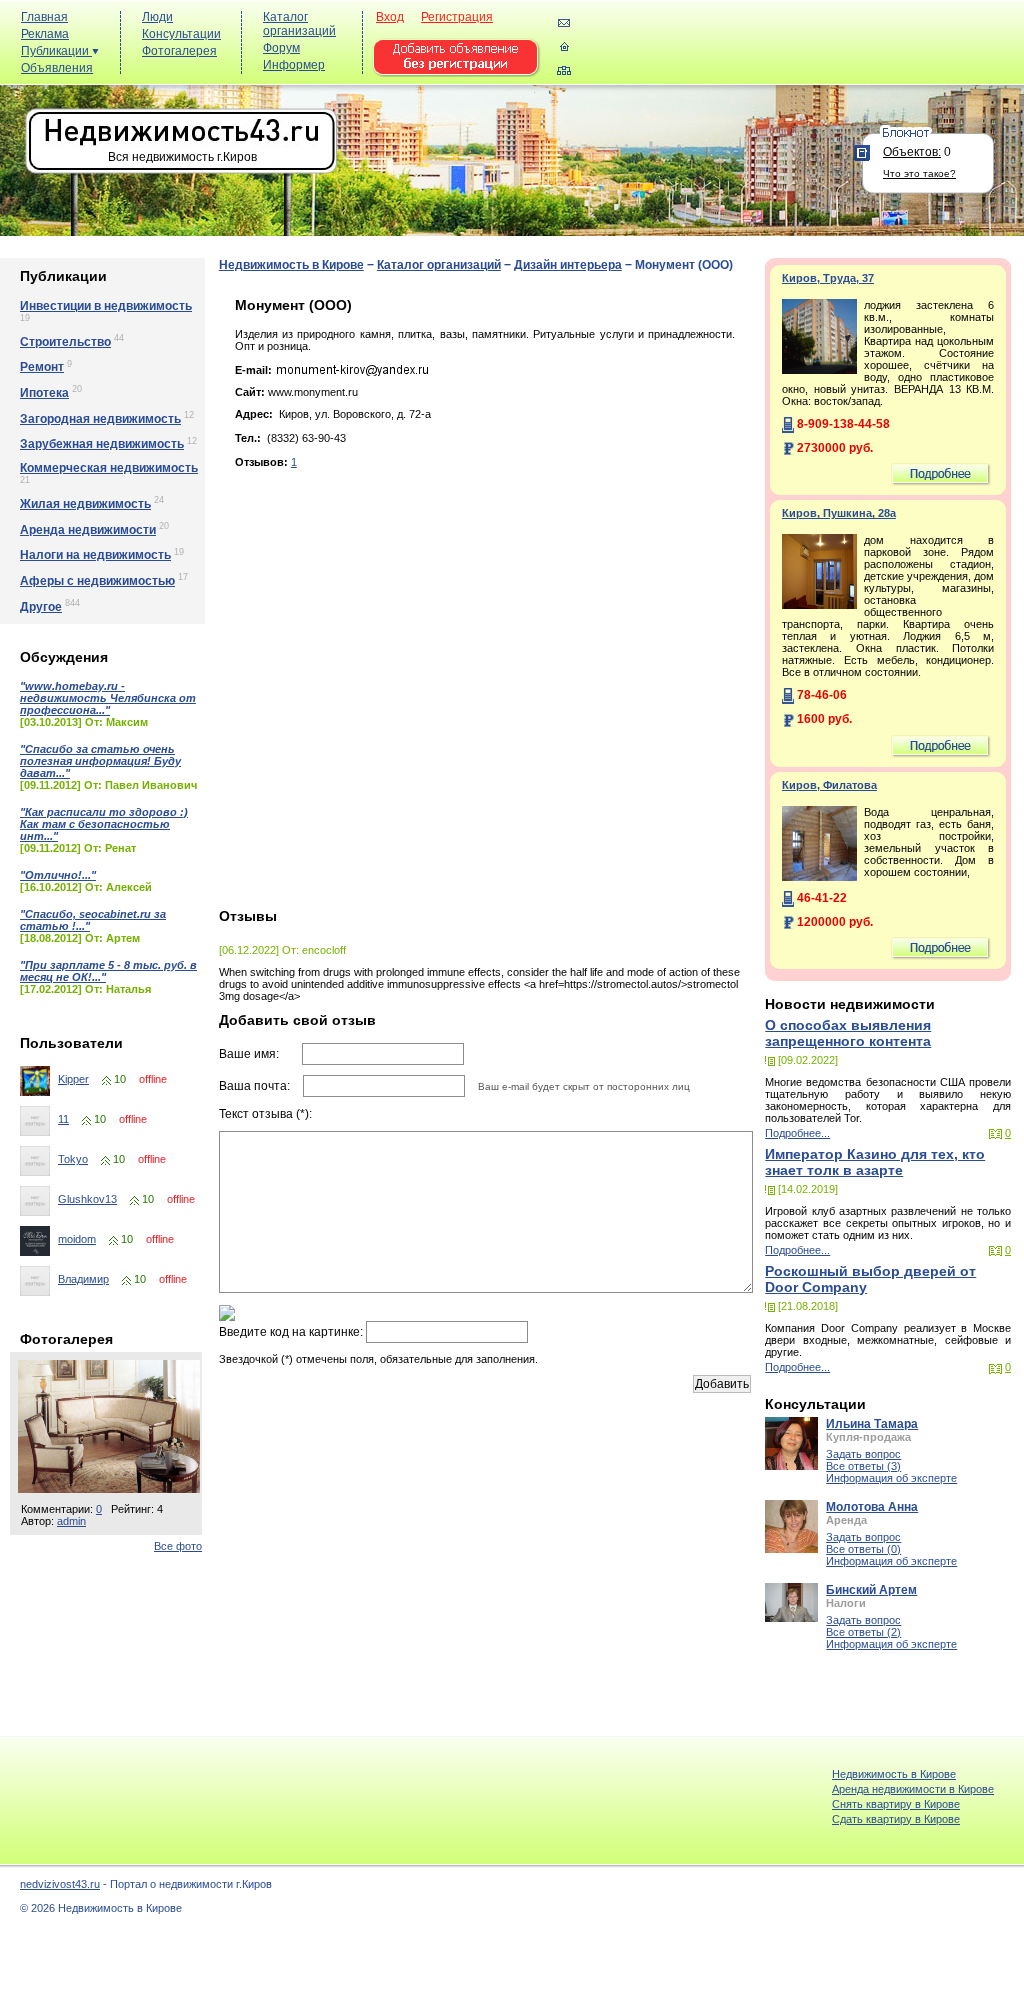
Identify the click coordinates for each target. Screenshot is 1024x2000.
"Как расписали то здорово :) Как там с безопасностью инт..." (104, 824)
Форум (281, 48)
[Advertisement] (654, 51)
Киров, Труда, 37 (828, 278)
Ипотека (44, 393)
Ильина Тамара (872, 1424)
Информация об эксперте (891, 1478)
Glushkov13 (87, 1199)
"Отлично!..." (58, 875)
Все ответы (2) (863, 1632)
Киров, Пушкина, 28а (839, 513)
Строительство (65, 342)
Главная (44, 17)
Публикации (56, 51)
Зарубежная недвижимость (102, 444)
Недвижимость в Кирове (291, 265)
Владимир (83, 1279)
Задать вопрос (863, 1454)
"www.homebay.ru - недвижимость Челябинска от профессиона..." (108, 698)
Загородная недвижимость (100, 419)
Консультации (181, 34)
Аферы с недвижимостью (97, 581)
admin (71, 1521)
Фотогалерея (179, 51)
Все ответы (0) (863, 1549)
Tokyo (73, 1159)
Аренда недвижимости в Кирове (913, 1789)
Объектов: (912, 152)
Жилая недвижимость (85, 504)
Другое (41, 607)
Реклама (45, 34)
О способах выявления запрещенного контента (848, 1033)
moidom (77, 1239)
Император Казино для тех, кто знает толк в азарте (875, 1162)
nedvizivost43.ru (60, 1884)
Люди (157, 17)
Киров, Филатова (829, 785)
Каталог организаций (299, 24)
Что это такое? (919, 173)
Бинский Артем (871, 1590)
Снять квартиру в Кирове (896, 1804)
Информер (294, 65)
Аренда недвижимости (88, 530)
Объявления (57, 68)
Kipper (73, 1079)
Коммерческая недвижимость (109, 468)
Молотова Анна (872, 1507)
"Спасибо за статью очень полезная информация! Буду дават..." (100, 761)
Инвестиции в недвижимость (106, 306)
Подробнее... (797, 1133)
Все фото (178, 1546)
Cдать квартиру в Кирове (896, 1819)
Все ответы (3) (863, 1466)
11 (63, 1119)
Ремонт (42, 367)
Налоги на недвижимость (95, 555)
